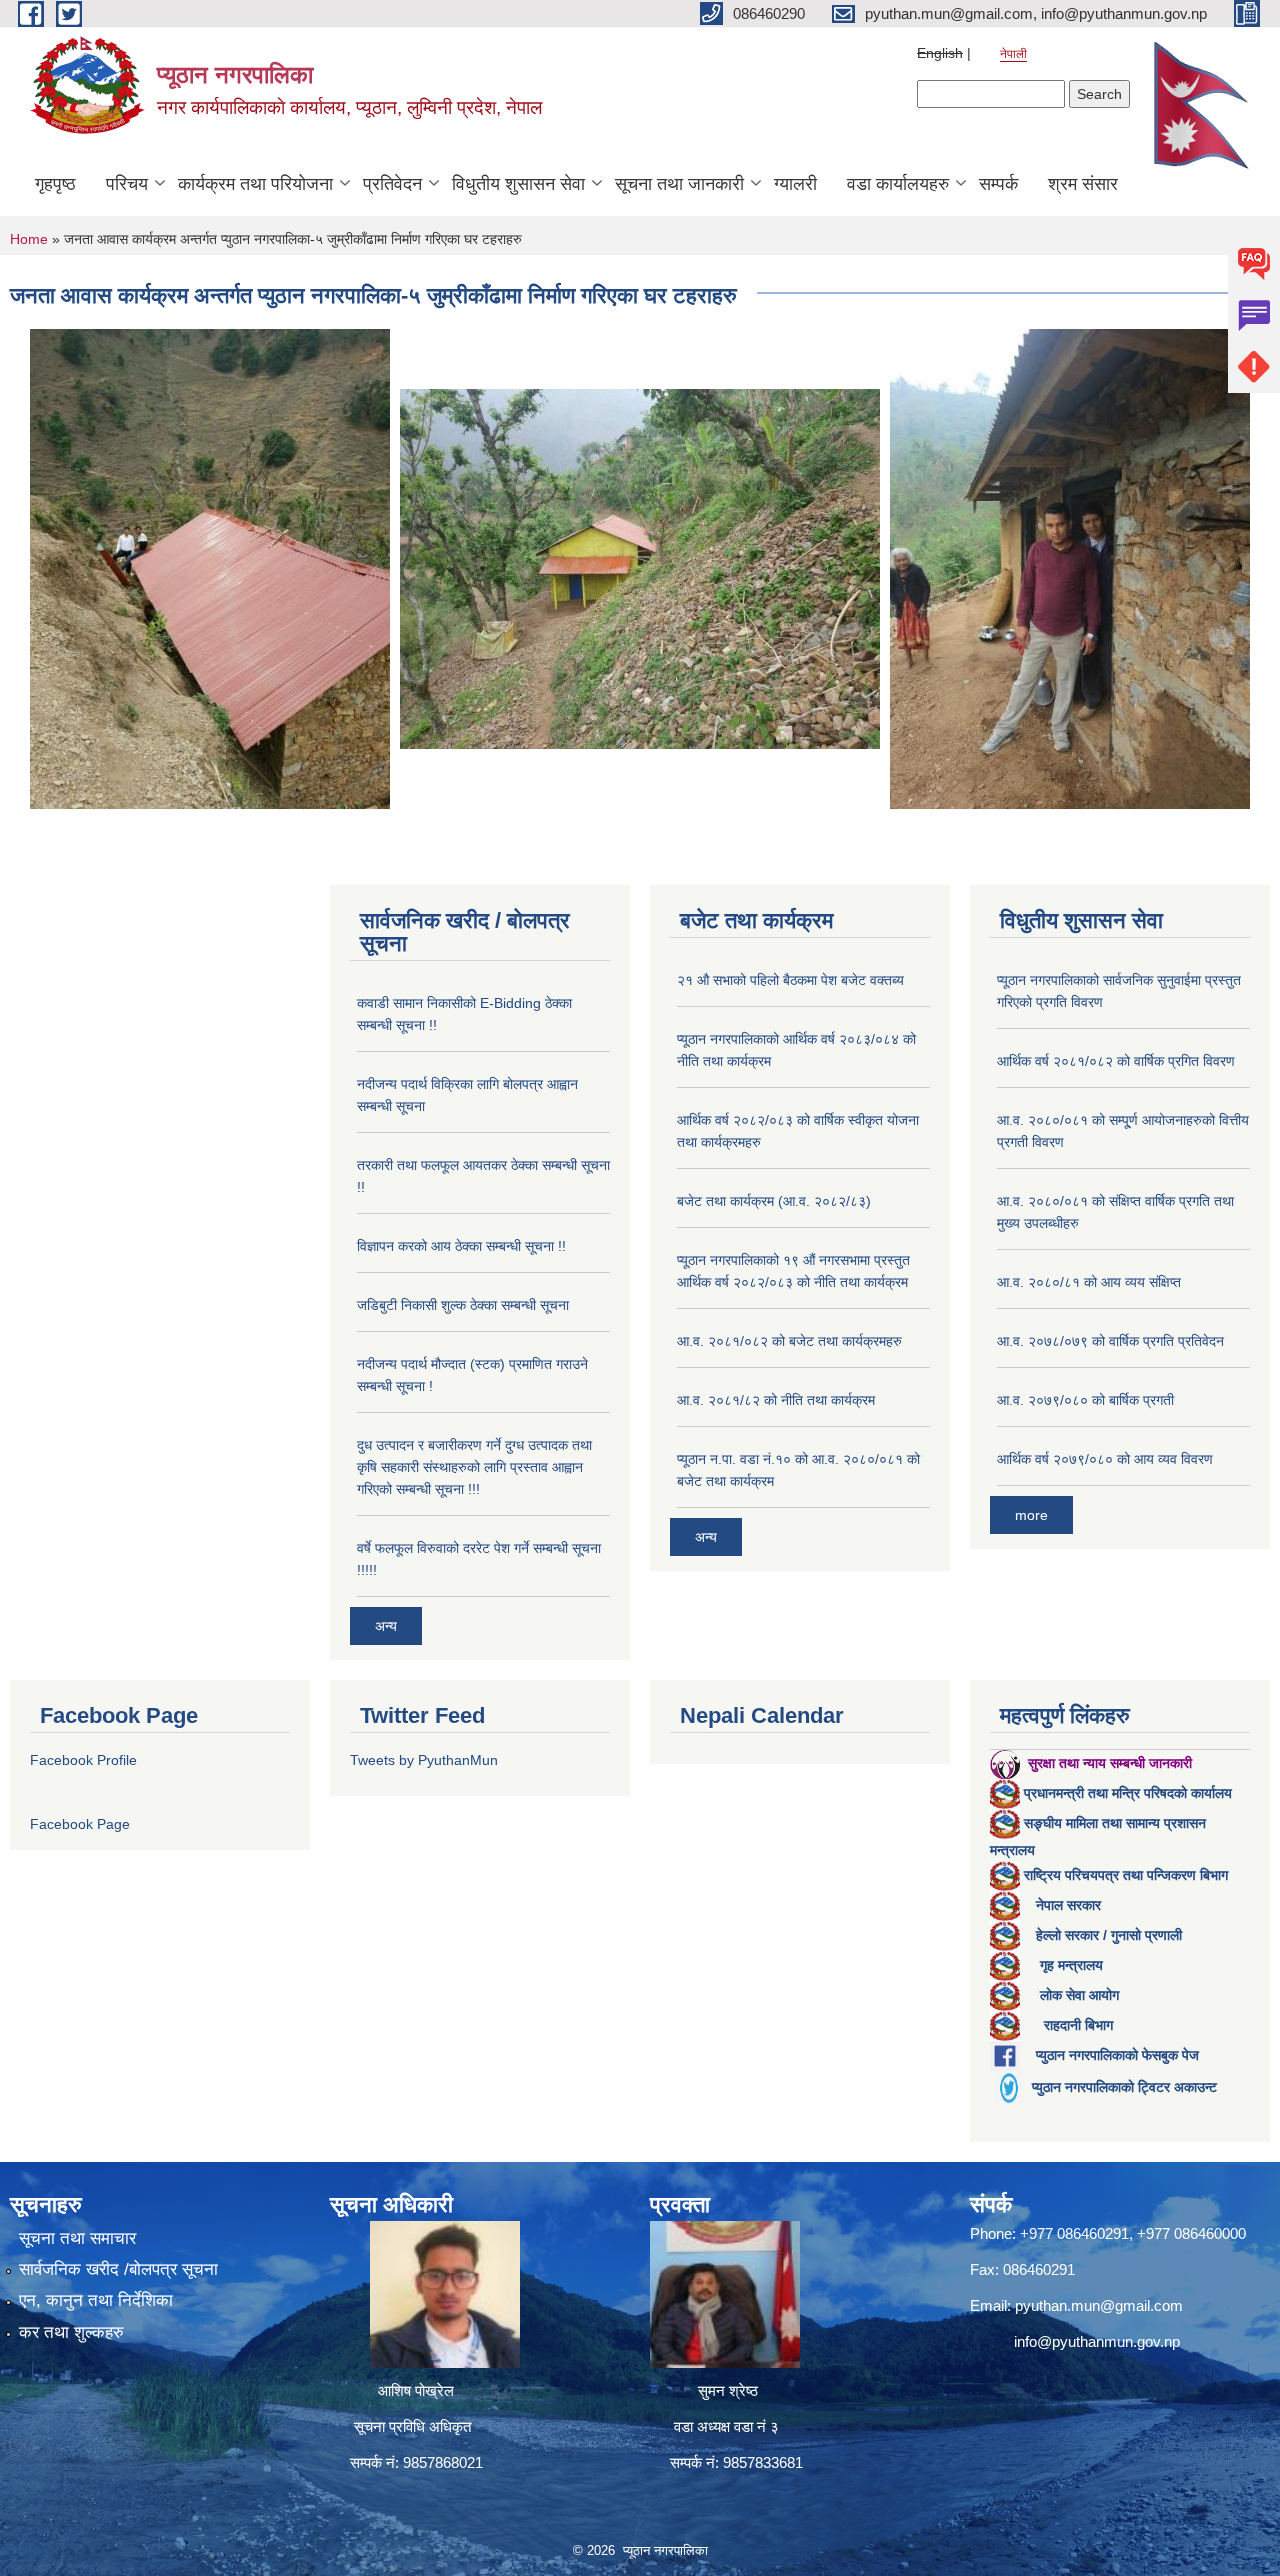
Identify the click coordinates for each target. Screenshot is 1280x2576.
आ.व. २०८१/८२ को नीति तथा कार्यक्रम (776, 1400)
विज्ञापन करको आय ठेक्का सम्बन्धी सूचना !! (461, 1246)
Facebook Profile (83, 1760)
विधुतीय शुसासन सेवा (518, 184)
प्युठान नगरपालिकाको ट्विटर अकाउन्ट (1124, 2087)
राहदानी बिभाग (1078, 2025)
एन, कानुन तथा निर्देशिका (96, 2300)
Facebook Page (80, 1824)
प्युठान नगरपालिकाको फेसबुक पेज (1117, 2055)
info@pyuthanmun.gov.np (1097, 2341)
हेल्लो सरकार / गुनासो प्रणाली (1109, 1935)
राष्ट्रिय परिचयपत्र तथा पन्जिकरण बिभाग (1126, 1875)
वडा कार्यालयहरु (898, 184)
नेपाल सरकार (1068, 1905)
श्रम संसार (1083, 184)
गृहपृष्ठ (55, 184)
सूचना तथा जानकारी (679, 184)
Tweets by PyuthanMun (424, 1760)
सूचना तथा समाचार (77, 2238)
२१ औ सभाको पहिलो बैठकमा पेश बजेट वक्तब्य (790, 980)
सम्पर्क (998, 184)
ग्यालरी (795, 184)
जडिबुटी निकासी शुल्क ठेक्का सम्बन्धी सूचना (463, 1305)
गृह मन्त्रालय (1071, 1965)
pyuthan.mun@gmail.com (1099, 2305)
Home (29, 239)
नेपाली (1013, 54)
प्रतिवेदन (392, 184)
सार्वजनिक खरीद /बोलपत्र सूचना (118, 2269)
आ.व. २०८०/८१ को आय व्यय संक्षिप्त (1089, 1282)
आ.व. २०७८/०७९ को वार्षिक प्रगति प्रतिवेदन (1110, 1341)
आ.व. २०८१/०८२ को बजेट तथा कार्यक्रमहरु (789, 1341)
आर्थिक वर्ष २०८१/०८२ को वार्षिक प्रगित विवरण (1116, 1061)
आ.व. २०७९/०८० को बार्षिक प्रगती (1085, 1400)
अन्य (386, 1626)
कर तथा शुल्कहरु (71, 2332)
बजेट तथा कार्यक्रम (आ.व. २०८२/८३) (774, 1201)
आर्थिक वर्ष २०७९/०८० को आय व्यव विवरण (1105, 1459)
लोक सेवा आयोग (1079, 1995)
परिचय (127, 184)
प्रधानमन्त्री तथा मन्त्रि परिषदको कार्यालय (1128, 1793)
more (1031, 1515)
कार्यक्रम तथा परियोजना (255, 184)
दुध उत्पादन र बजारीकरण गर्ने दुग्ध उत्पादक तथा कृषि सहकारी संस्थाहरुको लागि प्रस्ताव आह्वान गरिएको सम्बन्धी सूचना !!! (474, 1467)
